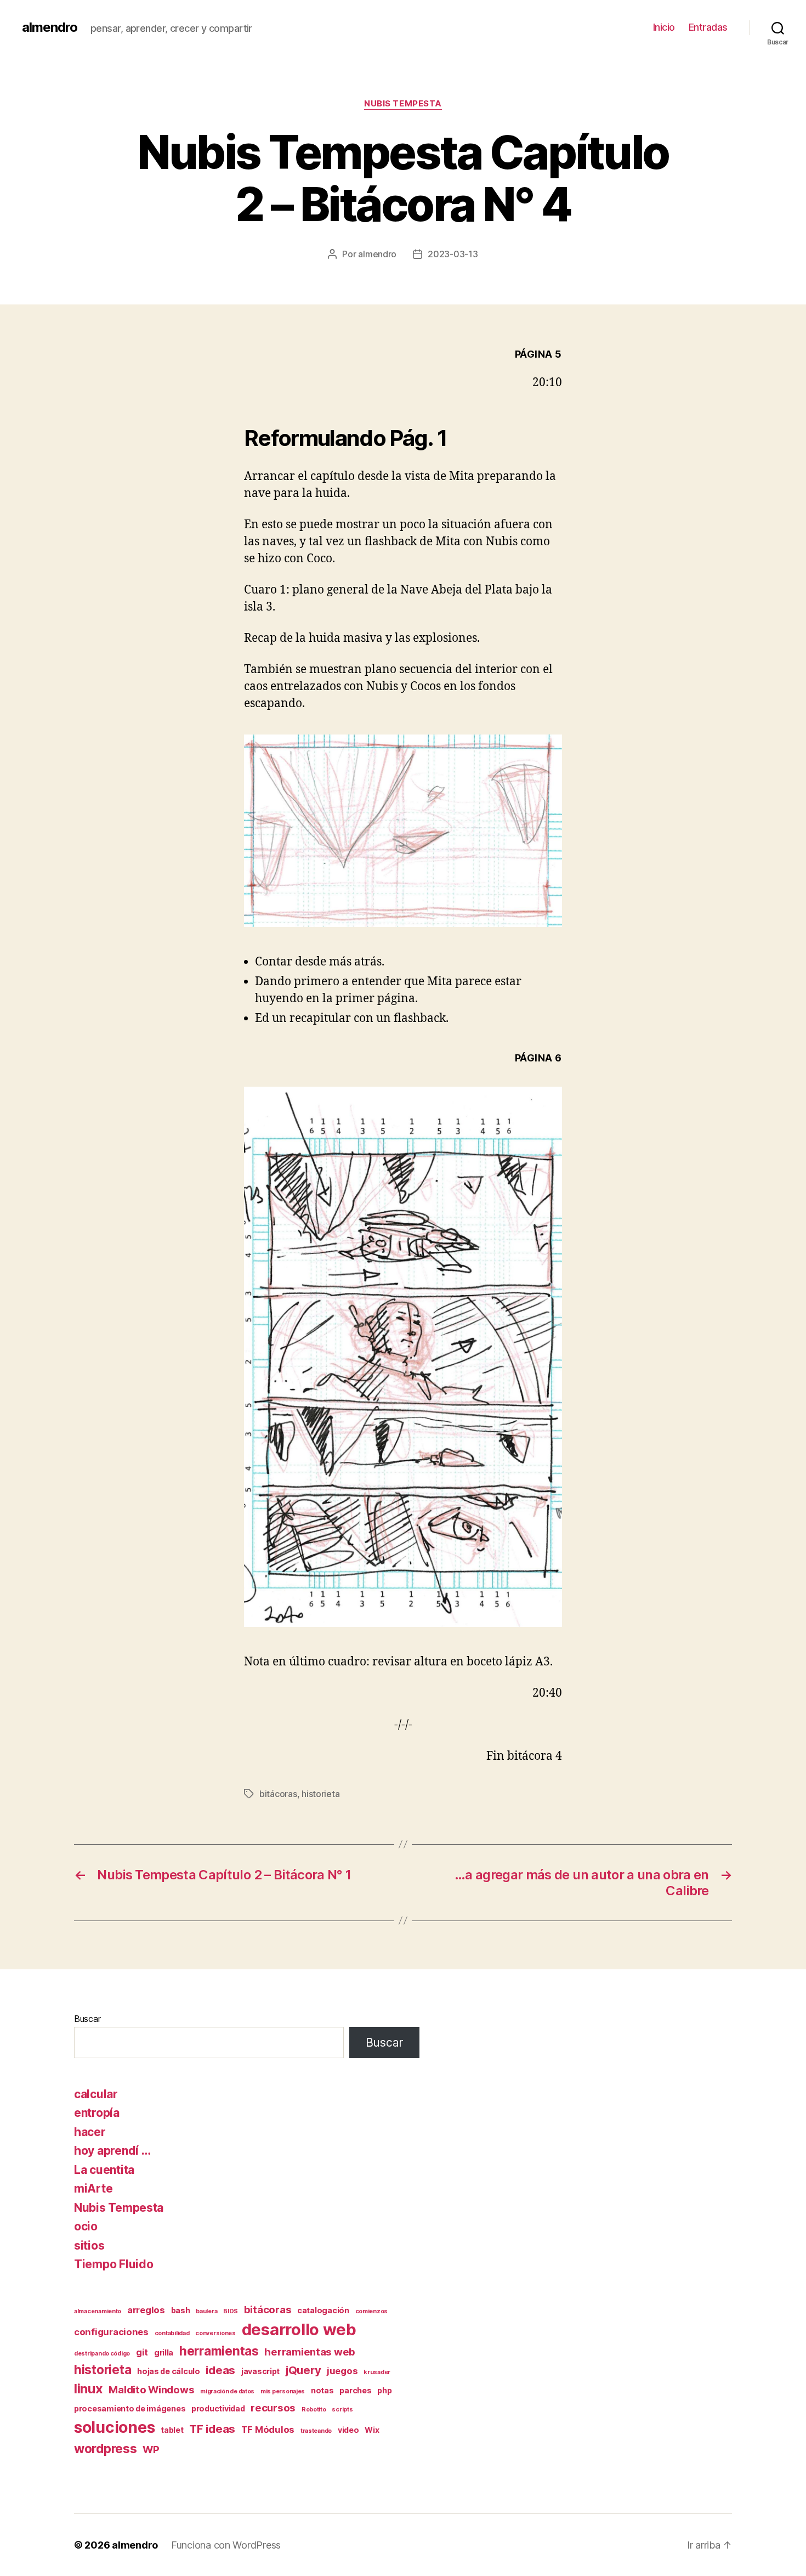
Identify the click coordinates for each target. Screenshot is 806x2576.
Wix (372, 2430)
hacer (90, 2132)
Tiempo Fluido (114, 2264)
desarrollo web (299, 2329)
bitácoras (278, 1794)
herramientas (219, 2351)
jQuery (303, 2370)
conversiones (215, 2333)
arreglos (146, 2310)
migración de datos (227, 2391)
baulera (206, 2311)
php (384, 2390)
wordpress (106, 2448)
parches (355, 2390)
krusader (377, 2372)
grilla (164, 2352)
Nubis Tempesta (403, 104)
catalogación (323, 2310)
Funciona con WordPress (226, 2545)
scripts (342, 2410)
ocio (86, 2226)
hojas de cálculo (169, 2371)
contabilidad (172, 2333)
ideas (220, 2370)
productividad (218, 2408)
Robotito (314, 2410)
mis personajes (283, 2391)
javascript (260, 2371)
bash (181, 2310)
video (348, 2430)
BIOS (231, 2311)
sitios (89, 2245)
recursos (273, 2408)
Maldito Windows (151, 2390)
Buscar (87, 2019)
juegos (342, 2371)
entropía (97, 2113)
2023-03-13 (453, 254)
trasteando (316, 2431)
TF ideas (212, 2429)
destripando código (102, 2354)
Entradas (708, 27)
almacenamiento (98, 2311)
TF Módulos (268, 2430)
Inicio (664, 27)
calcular (96, 2094)
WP (151, 2450)
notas (322, 2390)
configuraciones (111, 2332)
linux (89, 2389)
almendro (50, 27)
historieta (320, 1794)
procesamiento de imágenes (130, 2408)
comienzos (372, 2311)
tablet (172, 2430)
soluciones (114, 2427)
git (142, 2352)
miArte (93, 2188)
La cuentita (104, 2170)
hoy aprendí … (112, 2151)
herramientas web (310, 2352)
